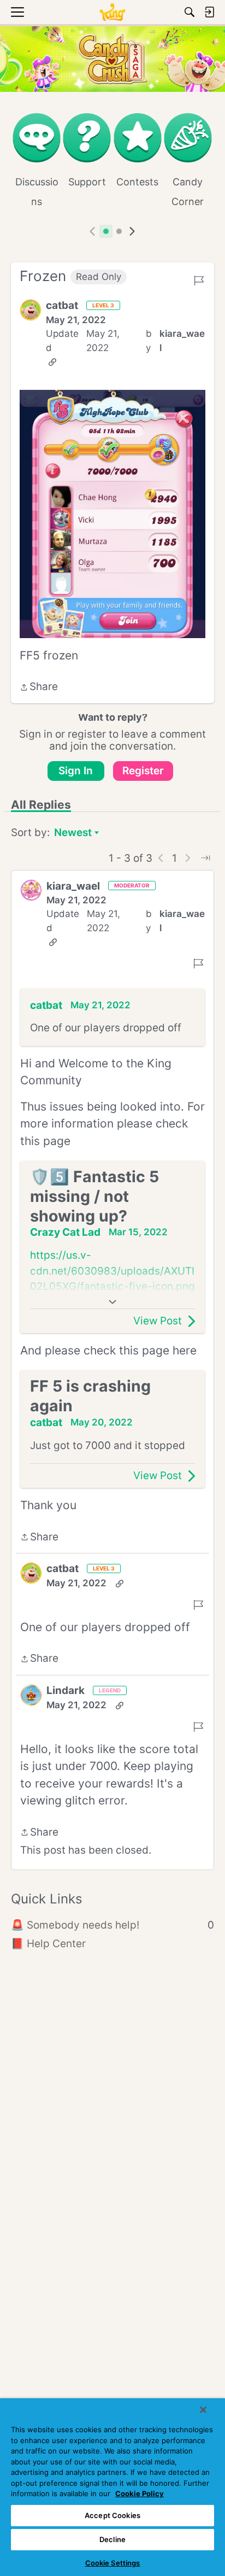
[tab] (106, 231)
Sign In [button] (76, 771)
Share (39, 688)
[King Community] (112, 12)
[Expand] (112, 1302)
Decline (112, 2539)
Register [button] (143, 771)
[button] (31, 310)
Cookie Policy (140, 2493)
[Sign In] (209, 12)
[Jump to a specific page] (205, 858)
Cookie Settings (113, 2563)
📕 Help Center (48, 1944)
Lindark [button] (66, 1690)
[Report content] (199, 281)
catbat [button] (62, 305)
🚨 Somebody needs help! (112, 1925)
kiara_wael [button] (182, 341)
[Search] (190, 12)
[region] (112, 2487)
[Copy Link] (52, 362)
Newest (73, 834)
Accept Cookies (112, 2515)
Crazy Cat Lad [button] (65, 1232)
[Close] (203, 2410)
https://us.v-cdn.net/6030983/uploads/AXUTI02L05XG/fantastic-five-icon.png (112, 1271)
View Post (158, 1321)
